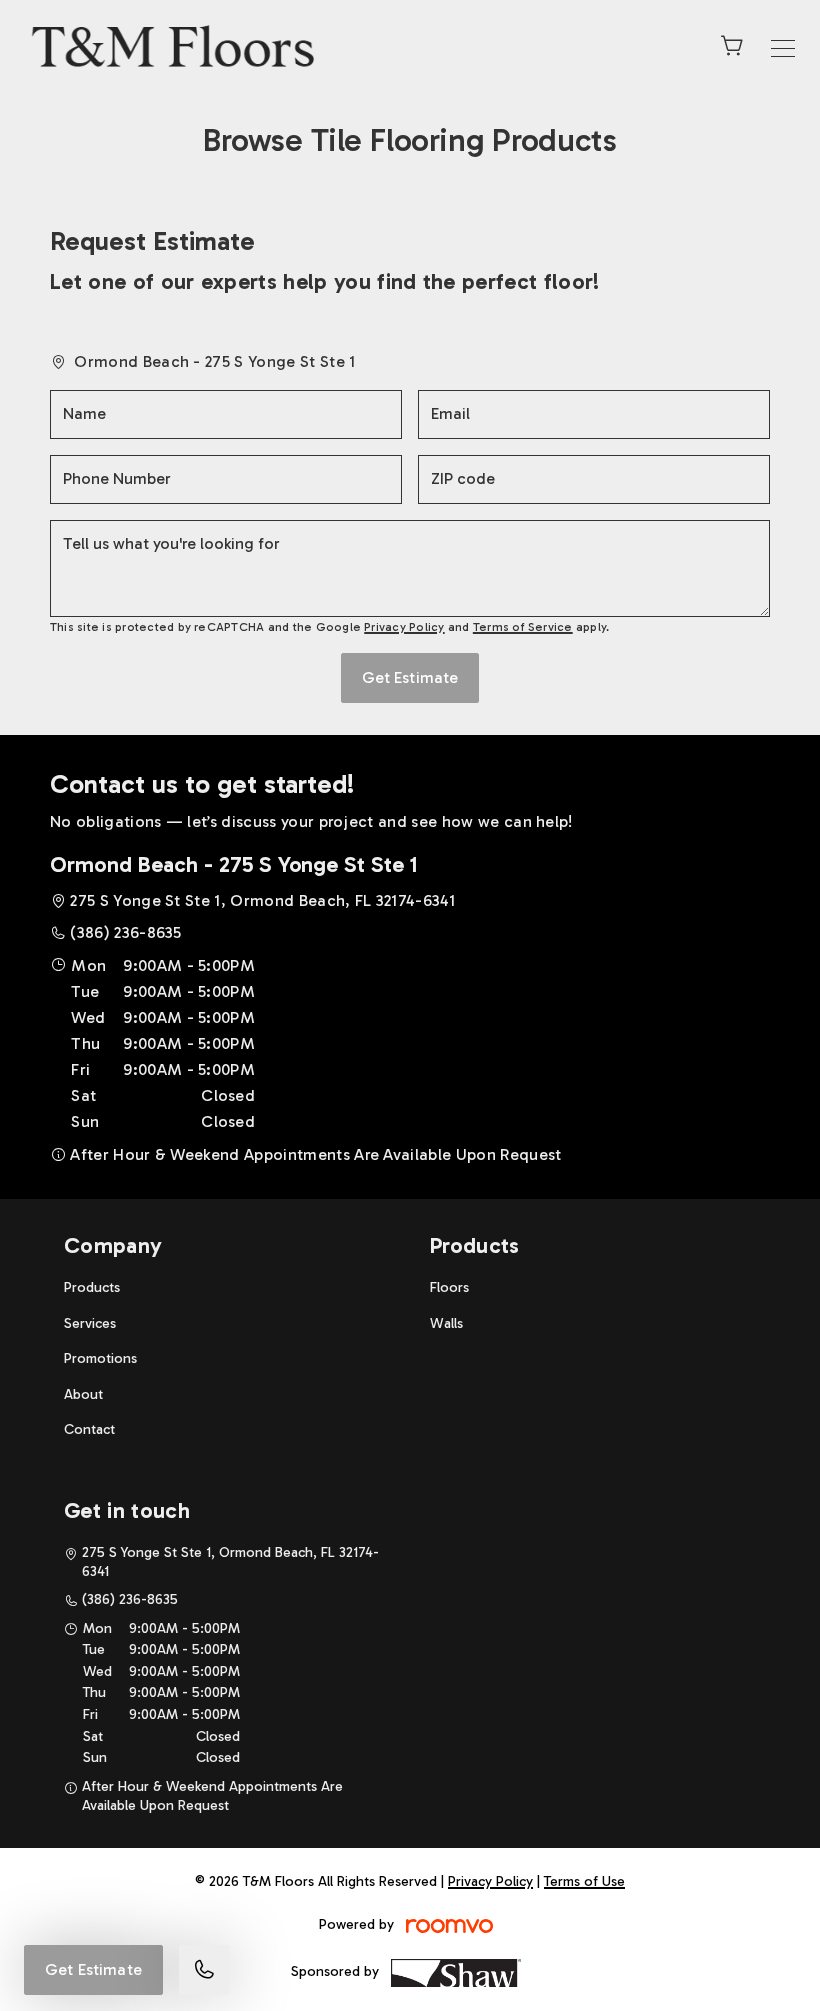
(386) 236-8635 (125, 932)
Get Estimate (93, 1969)
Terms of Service (523, 627)
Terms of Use (584, 1881)
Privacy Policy (404, 627)
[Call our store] (204, 1970)
